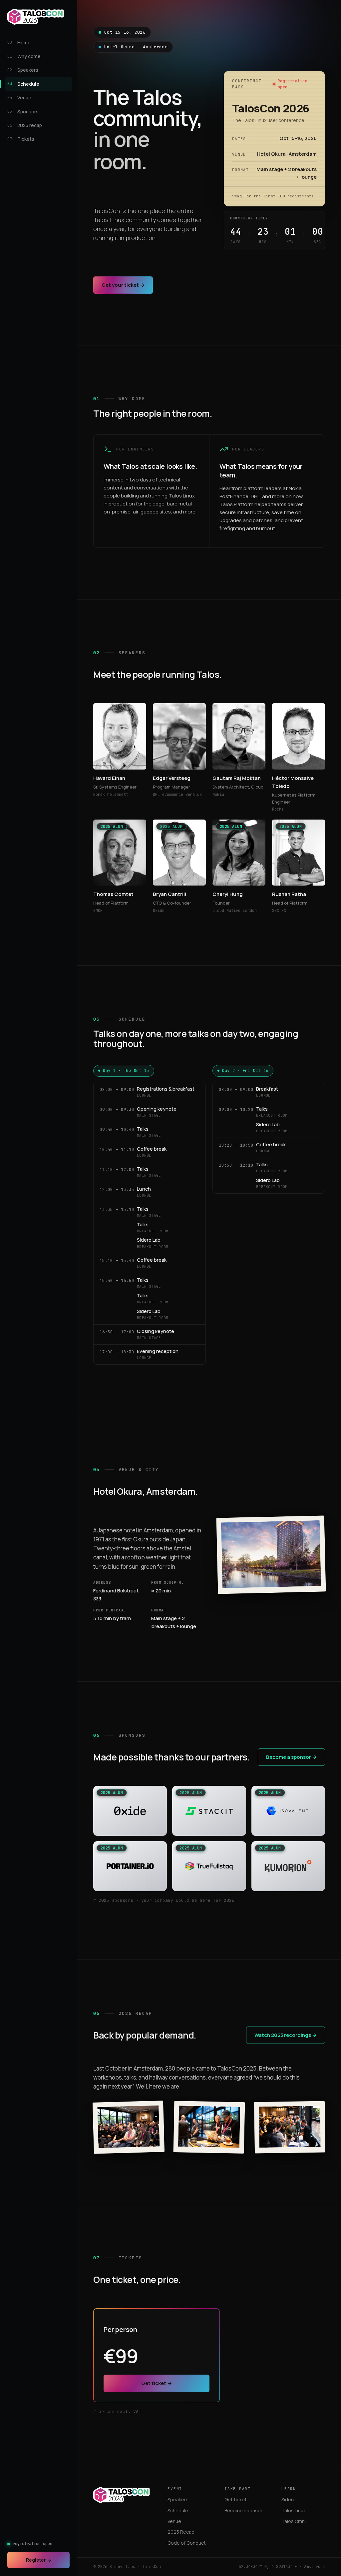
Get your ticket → (123, 285)
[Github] (108, 2515)
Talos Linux (294, 2510)
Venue (174, 2521)
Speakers (178, 2499)
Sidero (289, 2499)
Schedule (178, 2510)
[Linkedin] (130, 2515)
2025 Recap (181, 2532)
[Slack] (96, 2515)
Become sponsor (243, 2510)
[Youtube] (119, 2515)
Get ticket (236, 2499)
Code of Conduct (187, 2543)
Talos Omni (294, 2521)
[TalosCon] (36, 17)
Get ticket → (157, 2383)
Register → (39, 2560)
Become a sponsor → (291, 1757)
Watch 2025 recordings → (286, 2035)
